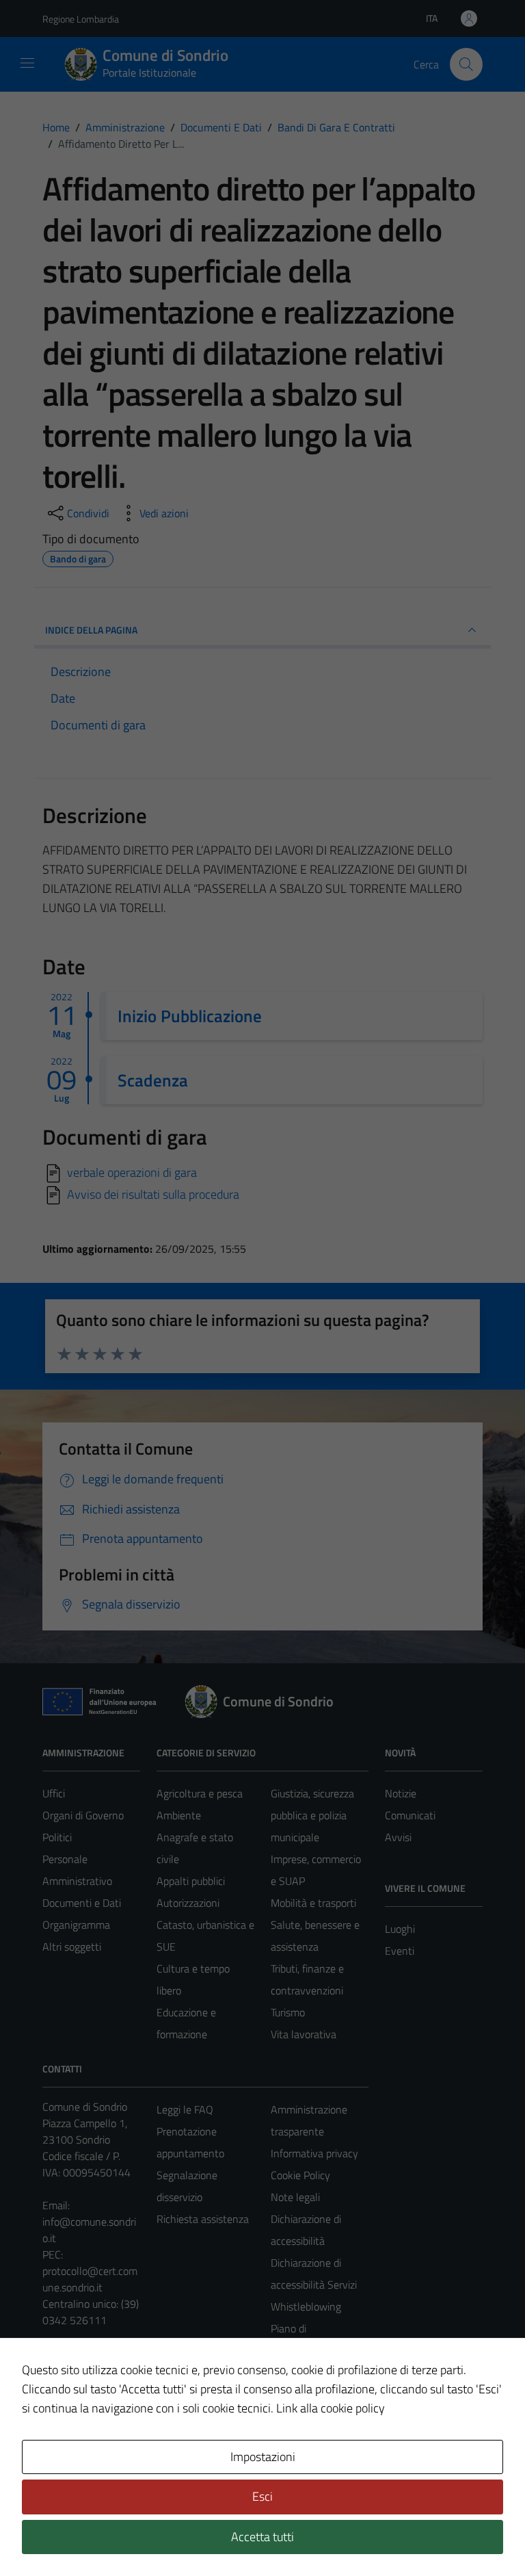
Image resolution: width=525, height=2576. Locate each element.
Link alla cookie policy (331, 2408)
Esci (262, 2496)
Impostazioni (263, 2457)
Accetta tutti (262, 2537)
